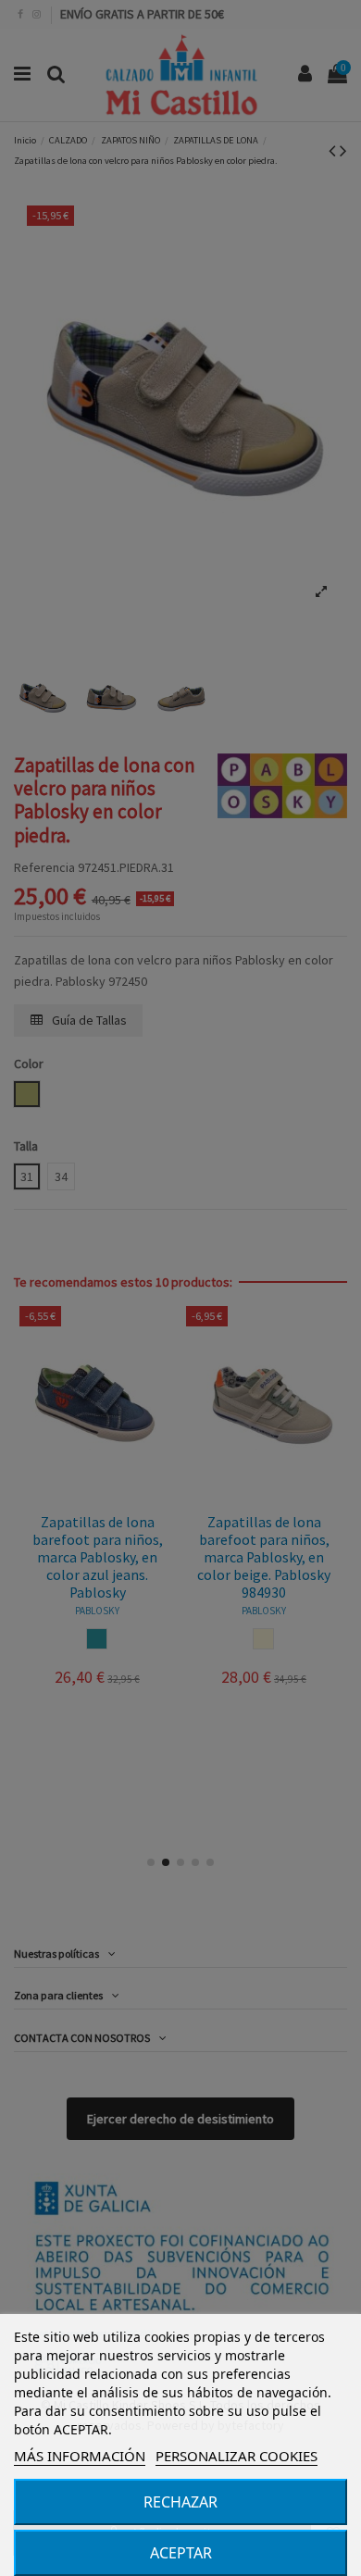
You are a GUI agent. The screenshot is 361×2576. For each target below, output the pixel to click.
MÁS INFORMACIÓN (80, 2456)
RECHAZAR (180, 2502)
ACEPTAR (181, 2553)
